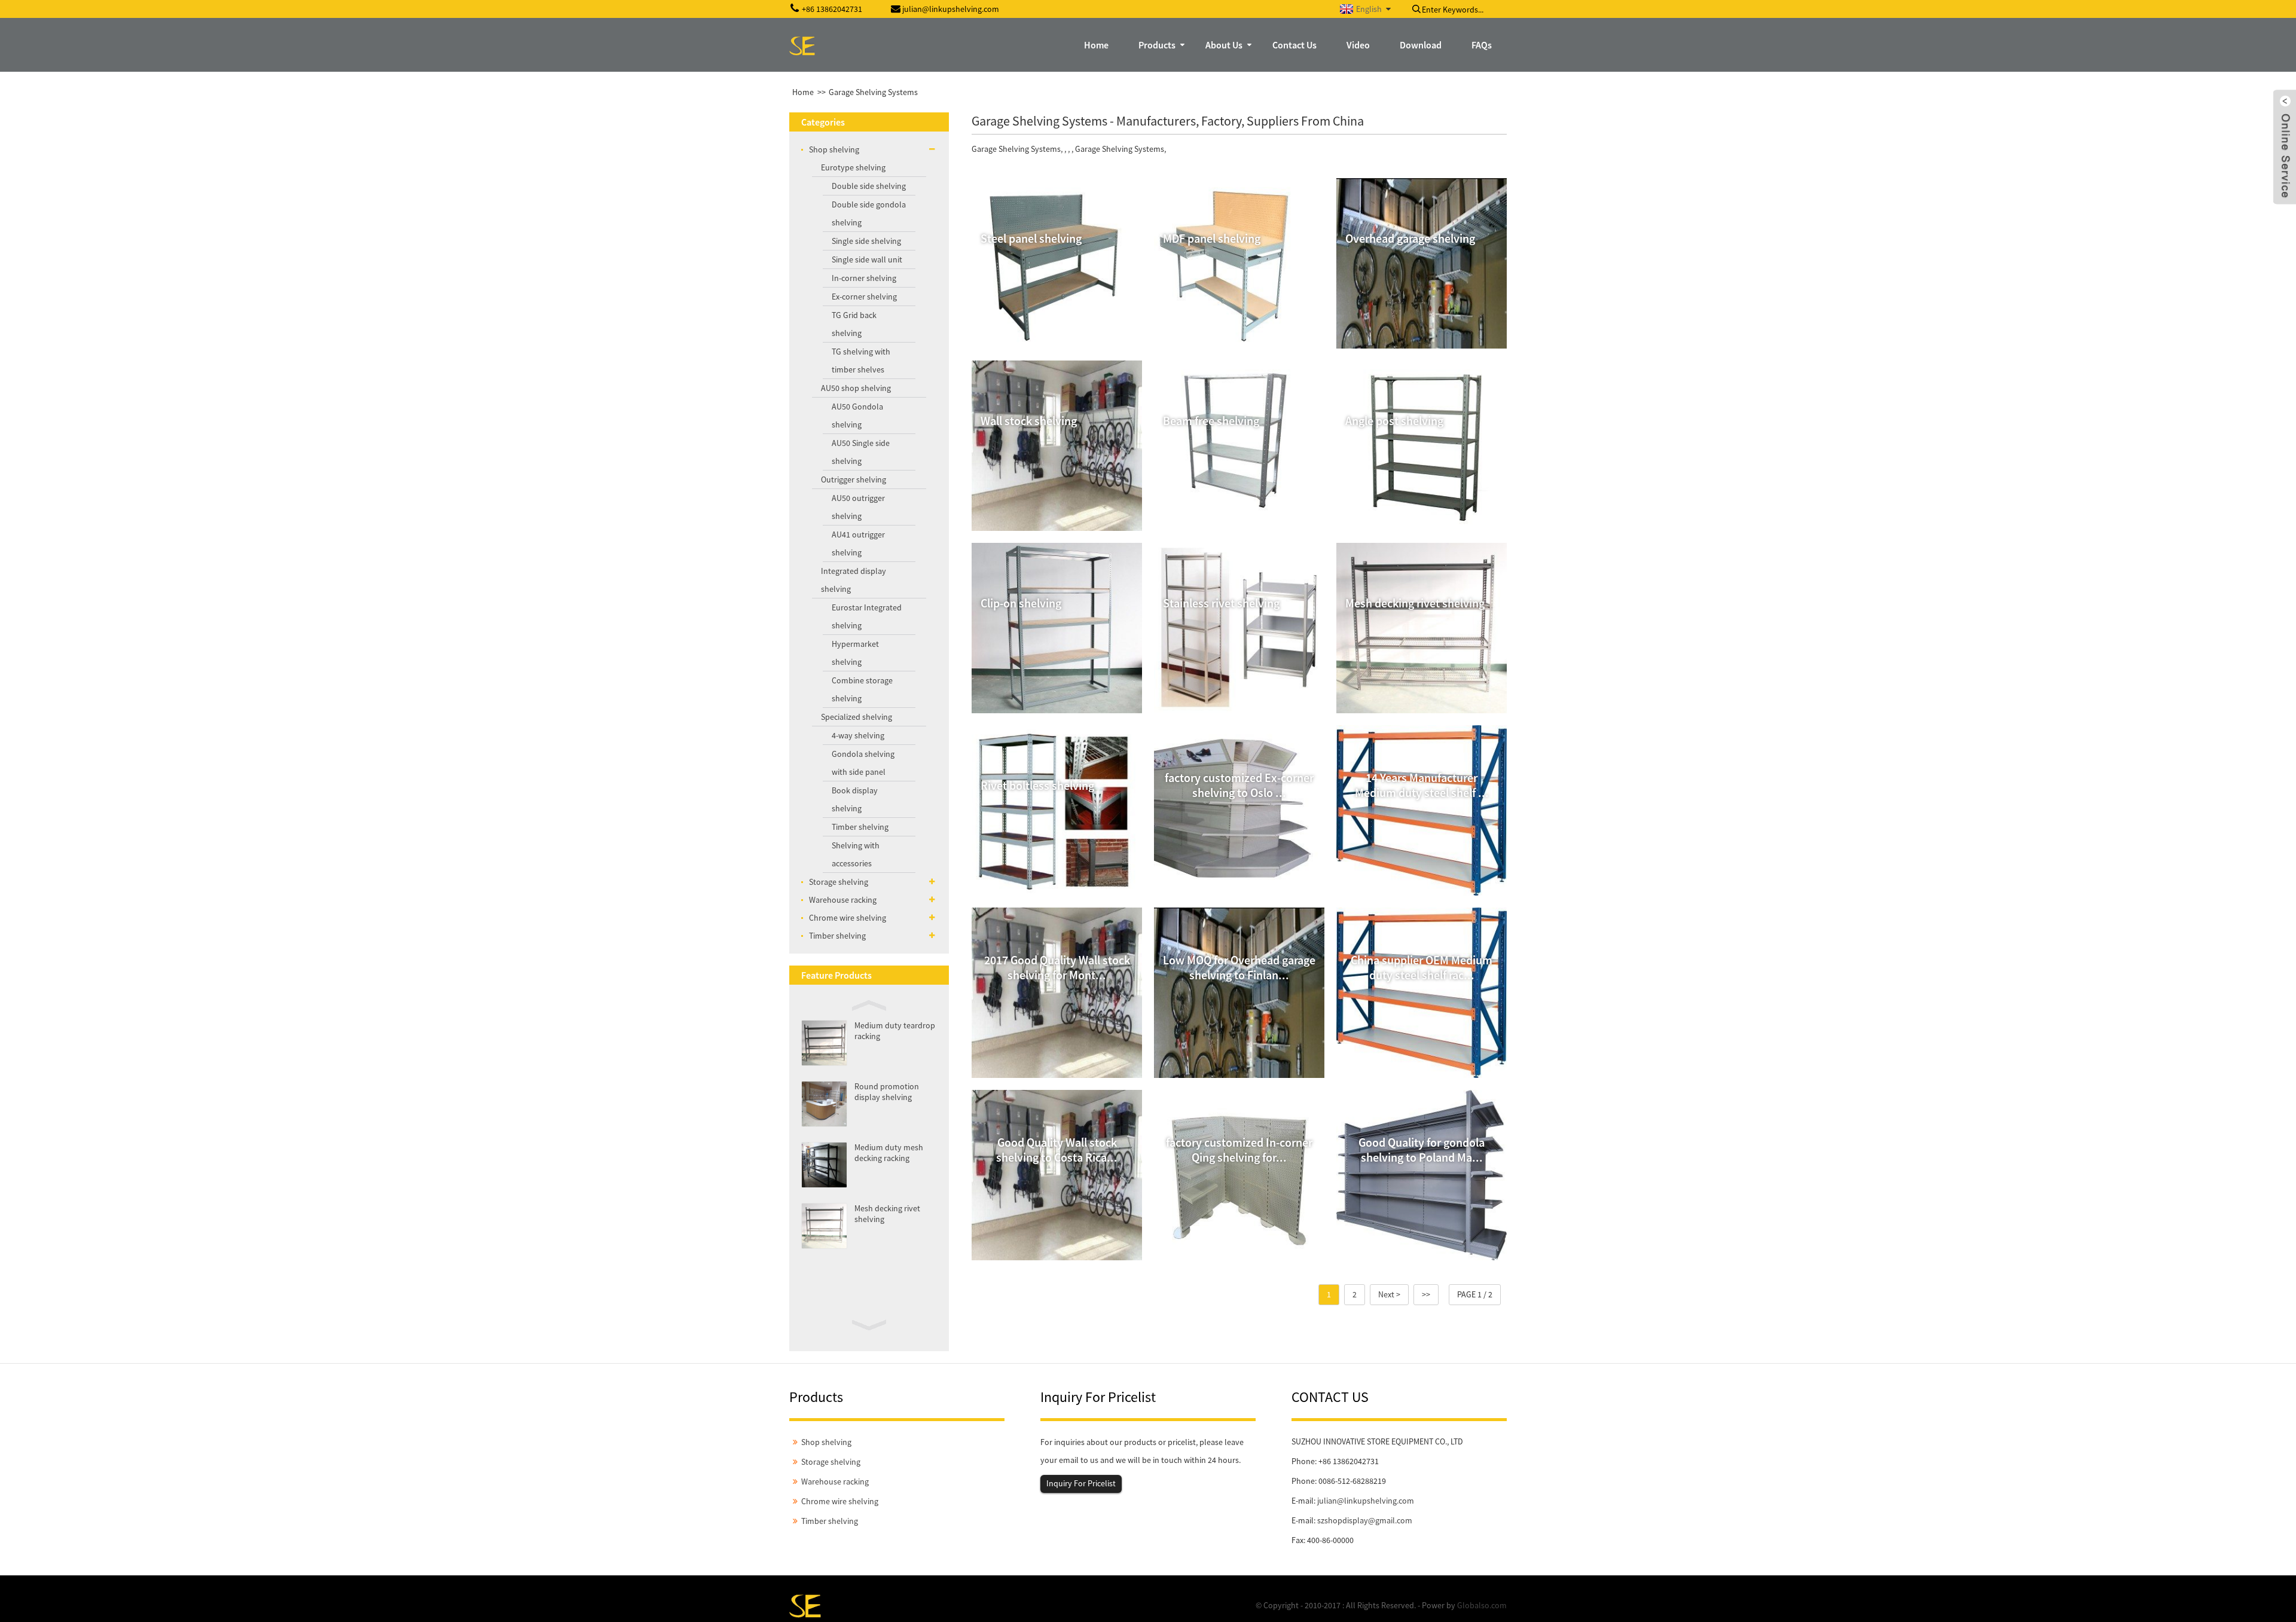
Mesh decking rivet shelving (1415, 603)
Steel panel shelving (1031, 238)
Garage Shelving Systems (873, 92)
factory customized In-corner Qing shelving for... (1239, 1150)
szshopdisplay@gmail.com (1365, 1520)
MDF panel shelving (1212, 238)
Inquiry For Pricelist (1081, 1483)
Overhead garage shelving (1410, 238)
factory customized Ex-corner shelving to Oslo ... (1239, 785)
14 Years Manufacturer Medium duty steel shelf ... (1422, 785)
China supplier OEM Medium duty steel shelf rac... (1422, 967)
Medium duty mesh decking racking (889, 1153)
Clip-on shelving (1021, 603)
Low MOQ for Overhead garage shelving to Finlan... (1239, 967)
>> (1426, 1294)
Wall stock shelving (1029, 421)
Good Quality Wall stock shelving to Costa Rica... (1057, 1150)
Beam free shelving (1211, 421)
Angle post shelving (1394, 421)
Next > (1389, 1294)
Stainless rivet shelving (1221, 603)
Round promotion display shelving (887, 1092)
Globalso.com (1482, 1605)
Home (803, 92)
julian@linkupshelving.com (1366, 1501)
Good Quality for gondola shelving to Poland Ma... (1422, 1150)
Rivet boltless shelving (1037, 785)
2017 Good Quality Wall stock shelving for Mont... (1057, 967)
